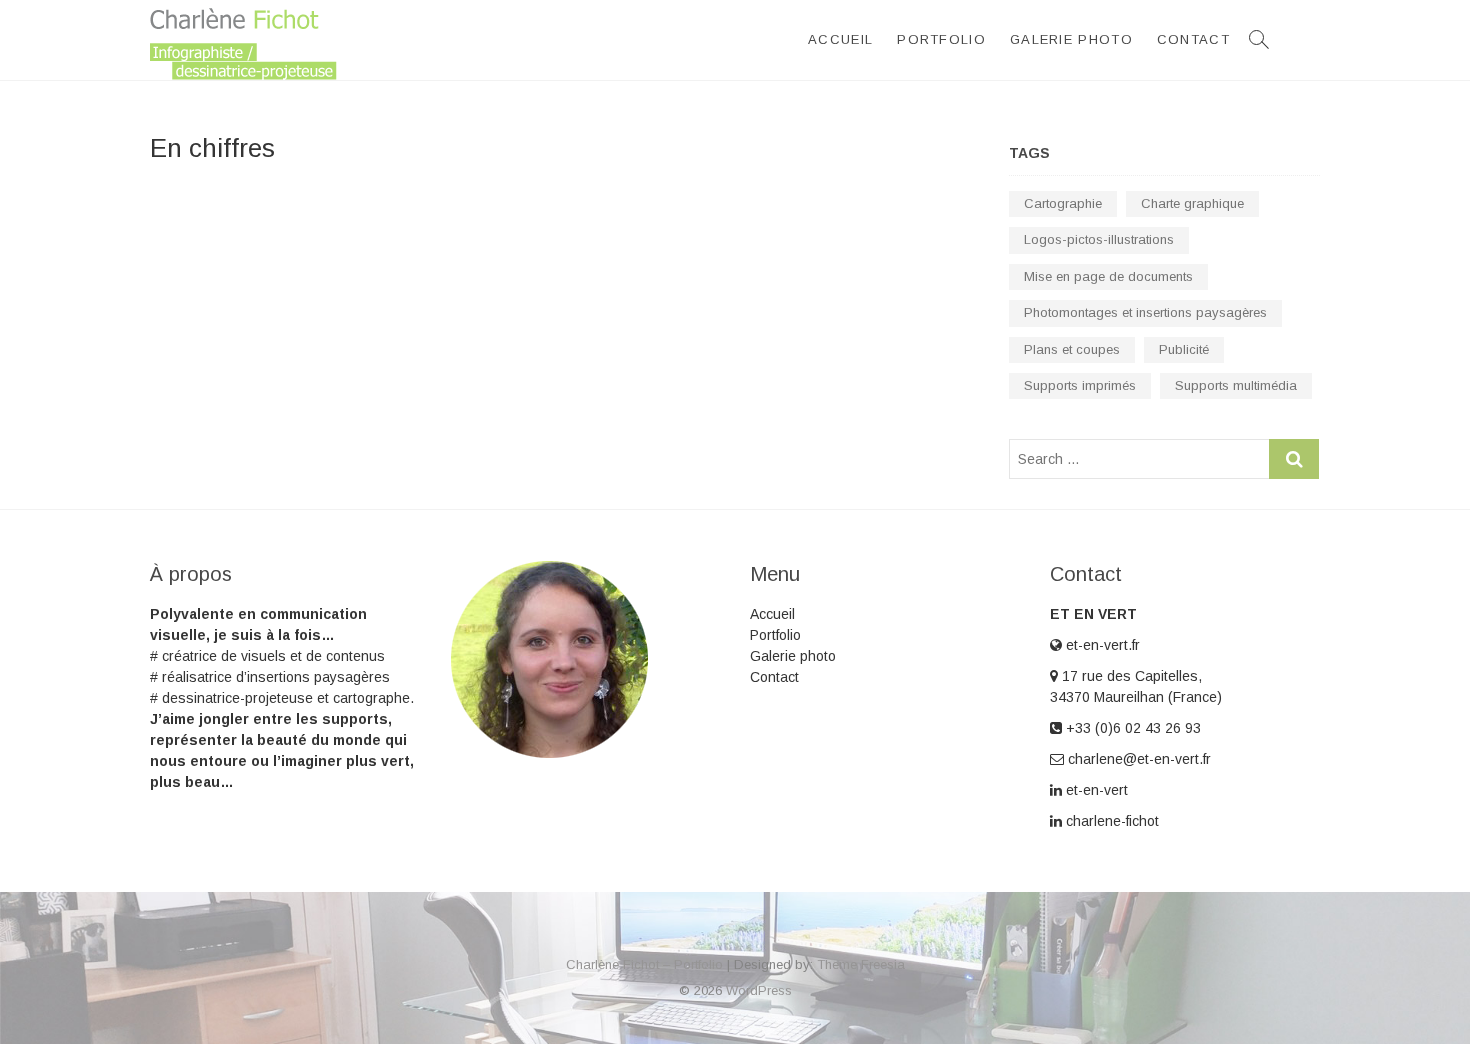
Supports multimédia (1236, 385)
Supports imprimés (1080, 385)
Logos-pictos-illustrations (1099, 239)
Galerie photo (1071, 39)
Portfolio (941, 39)
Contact (1193, 39)
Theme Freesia (861, 964)
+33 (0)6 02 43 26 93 (1131, 728)
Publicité (1184, 349)
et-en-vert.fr (1101, 645)
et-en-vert (1095, 790)
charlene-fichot (1110, 821)
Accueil (840, 39)
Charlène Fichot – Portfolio (644, 964)
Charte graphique (1192, 203)
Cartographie (1063, 203)
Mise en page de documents (1108, 276)
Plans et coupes (1072, 349)
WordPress (759, 990)
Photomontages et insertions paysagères (1145, 312)
